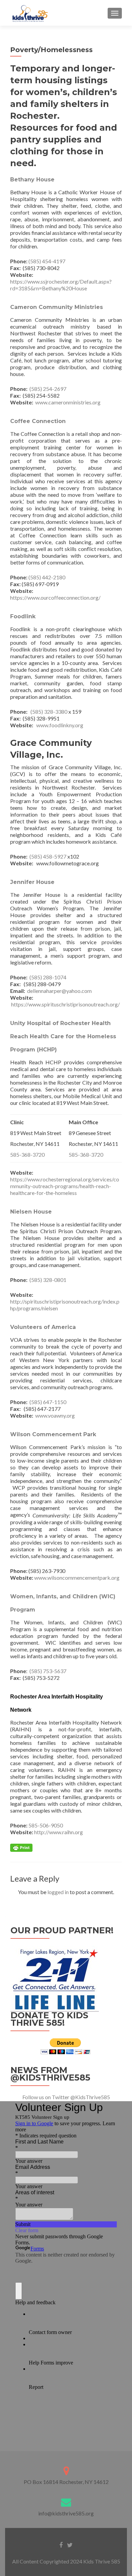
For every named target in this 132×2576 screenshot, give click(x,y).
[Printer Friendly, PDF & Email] (21, 1847)
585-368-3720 (27, 1154)
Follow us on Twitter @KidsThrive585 (66, 2097)
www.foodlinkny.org (60, 725)
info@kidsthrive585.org (66, 2513)
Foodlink (23, 616)
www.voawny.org (55, 1415)
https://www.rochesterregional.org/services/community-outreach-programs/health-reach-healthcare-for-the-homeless (65, 1186)
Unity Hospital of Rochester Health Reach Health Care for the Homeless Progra (63, 1036)
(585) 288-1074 (48, 977)
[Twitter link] (70, 2544)
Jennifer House (32, 882)
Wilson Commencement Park (53, 1434)
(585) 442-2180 (47, 577)
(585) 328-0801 (48, 1280)
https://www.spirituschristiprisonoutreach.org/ (65, 1004)
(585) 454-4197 (47, 261)
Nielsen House (31, 1212)
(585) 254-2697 (48, 389)
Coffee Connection (39, 421)
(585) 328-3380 (48, 712)
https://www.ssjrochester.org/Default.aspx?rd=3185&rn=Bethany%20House (61, 285)
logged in (58, 1892)
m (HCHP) (43, 1050)
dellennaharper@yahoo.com (59, 991)
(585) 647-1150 (48, 1402)
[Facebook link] (61, 2544)
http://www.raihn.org (59, 1832)
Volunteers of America (43, 1327)
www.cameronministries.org (68, 402)
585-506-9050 (46, 1825)
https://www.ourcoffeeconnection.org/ (55, 597)
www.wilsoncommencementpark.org (77, 1578)
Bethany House (33, 180)
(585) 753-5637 (47, 1671)
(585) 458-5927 (48, 856)
